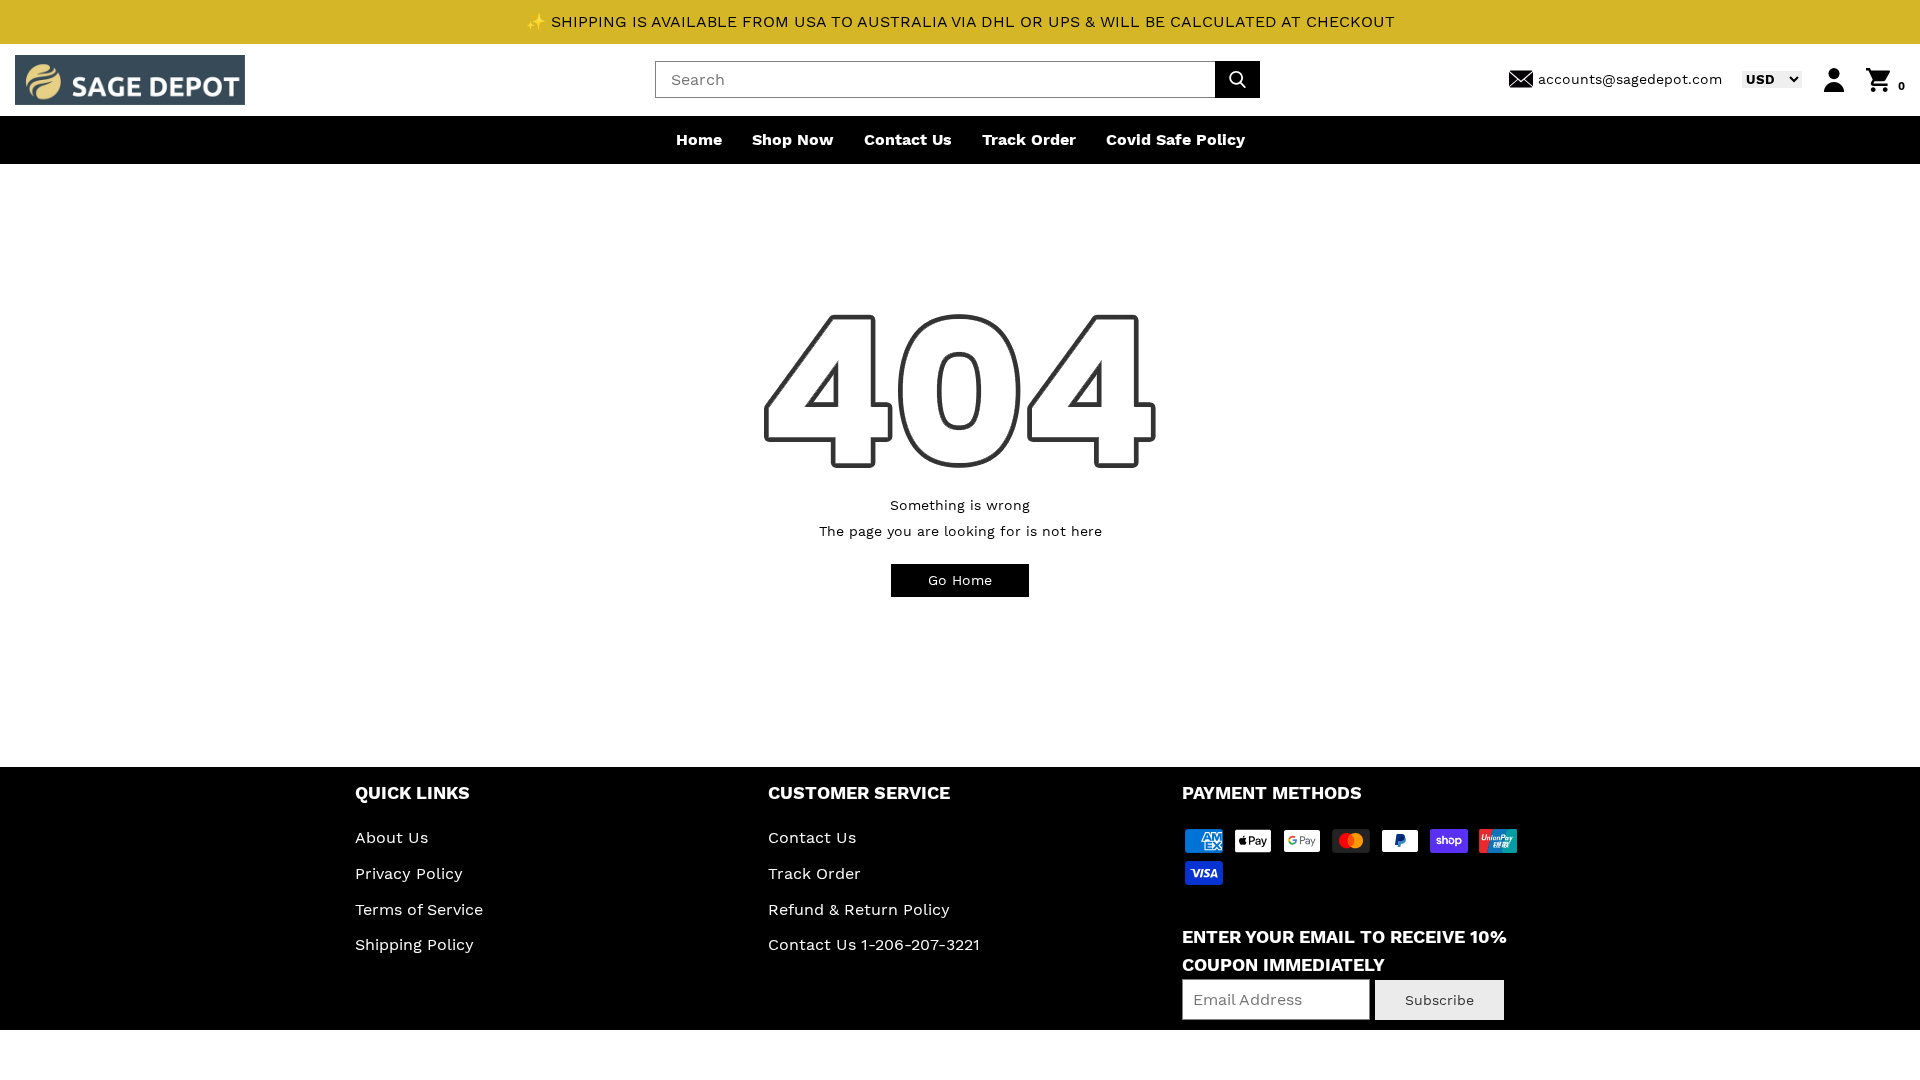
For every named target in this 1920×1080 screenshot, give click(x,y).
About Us (391, 837)
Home (699, 139)
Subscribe (1439, 1000)
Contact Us (908, 139)
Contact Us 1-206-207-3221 (874, 944)
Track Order (1029, 139)
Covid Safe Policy (1175, 139)
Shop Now (793, 139)
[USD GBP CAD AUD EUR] (1762, 79)
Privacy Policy (409, 873)
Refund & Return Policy (859, 909)
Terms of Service (419, 909)
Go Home (960, 580)
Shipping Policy (414, 944)
